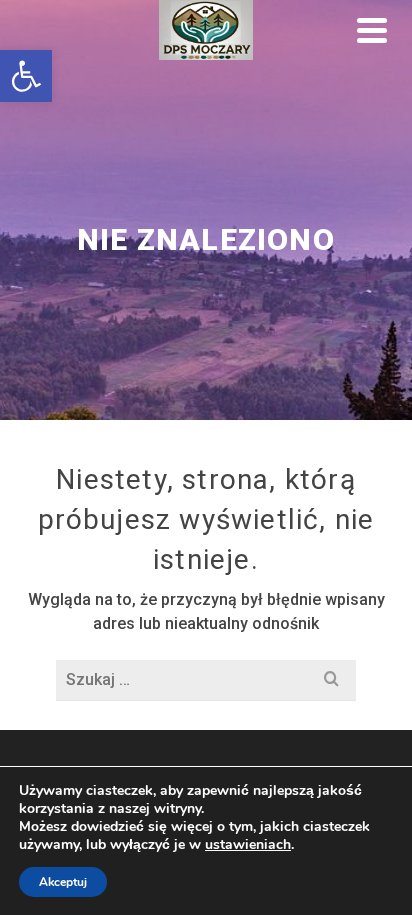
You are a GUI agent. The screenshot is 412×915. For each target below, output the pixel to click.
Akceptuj (63, 882)
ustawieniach (248, 845)
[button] (26, 76)
